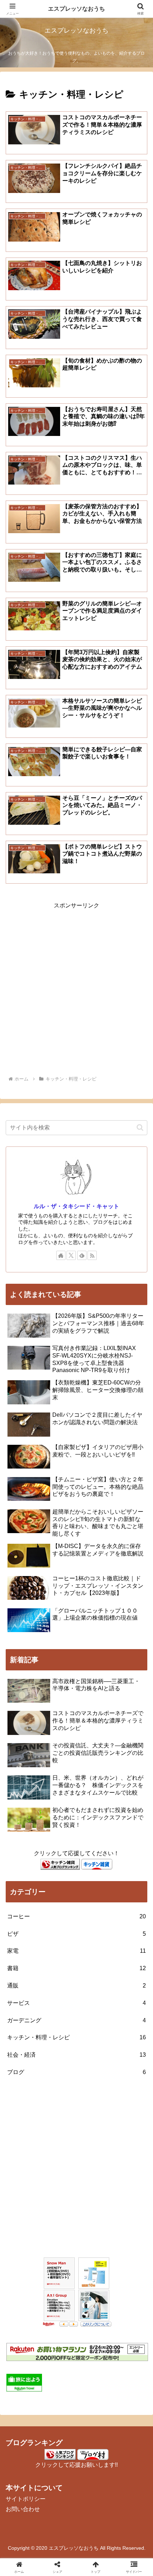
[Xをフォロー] (71, 1255)
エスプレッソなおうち (76, 9)
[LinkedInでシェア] (77, 2100)
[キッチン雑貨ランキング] (60, 1864)
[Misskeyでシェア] (128, 2061)
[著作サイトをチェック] (61, 1255)
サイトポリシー (26, 2499)
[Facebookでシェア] (25, 2080)
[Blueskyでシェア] (93, 2061)
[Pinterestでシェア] (43, 2100)
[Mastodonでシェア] (60, 2061)
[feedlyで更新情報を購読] (82, 1255)
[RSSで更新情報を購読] (92, 1255)
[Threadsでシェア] (60, 2080)
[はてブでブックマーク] (93, 2080)
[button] (140, 1127)
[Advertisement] (76, 987)
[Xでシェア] (25, 2061)
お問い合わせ (23, 2509)
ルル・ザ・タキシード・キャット (76, 1206)
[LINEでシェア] (128, 2080)
